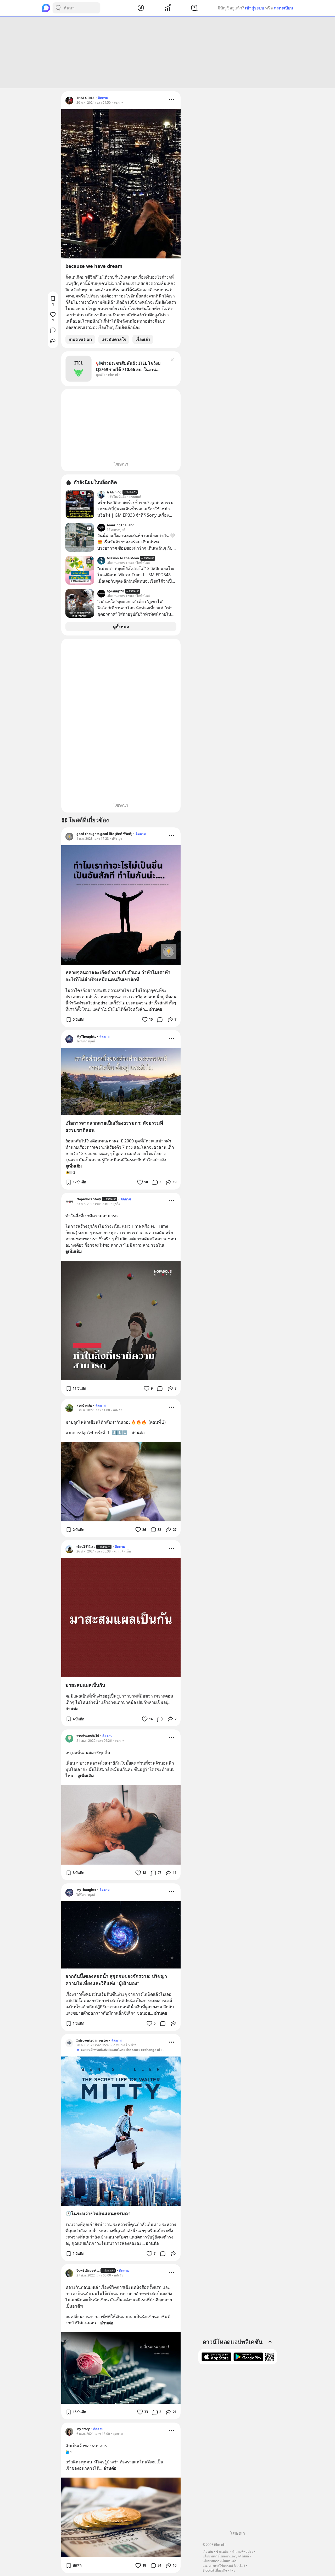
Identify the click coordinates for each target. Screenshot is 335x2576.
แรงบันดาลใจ (114, 339)
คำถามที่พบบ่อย (242, 2552)
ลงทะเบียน (284, 8)
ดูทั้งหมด (121, 627)
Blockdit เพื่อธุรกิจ (215, 2570)
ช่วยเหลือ (222, 2552)
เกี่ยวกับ (208, 2552)
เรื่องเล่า (143, 339)
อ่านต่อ (156, 1009)
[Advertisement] (167, 52)
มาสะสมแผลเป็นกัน (85, 1685)
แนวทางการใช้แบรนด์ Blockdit (224, 2566)
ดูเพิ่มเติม (74, 1166)
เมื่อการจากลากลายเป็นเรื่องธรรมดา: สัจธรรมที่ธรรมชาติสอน (114, 1126)
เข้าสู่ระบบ (255, 8)
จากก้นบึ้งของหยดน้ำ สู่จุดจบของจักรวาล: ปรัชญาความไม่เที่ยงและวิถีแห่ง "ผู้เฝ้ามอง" (116, 1980)
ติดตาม (103, 98)
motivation (80, 339)
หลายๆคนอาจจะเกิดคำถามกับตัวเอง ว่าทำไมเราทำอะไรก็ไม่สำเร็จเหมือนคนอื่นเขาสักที (118, 976)
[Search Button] (58, 8)
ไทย (233, 2570)
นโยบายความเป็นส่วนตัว (220, 2561)
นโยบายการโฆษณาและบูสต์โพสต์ (226, 2556)
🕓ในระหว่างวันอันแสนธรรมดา (98, 2213)
